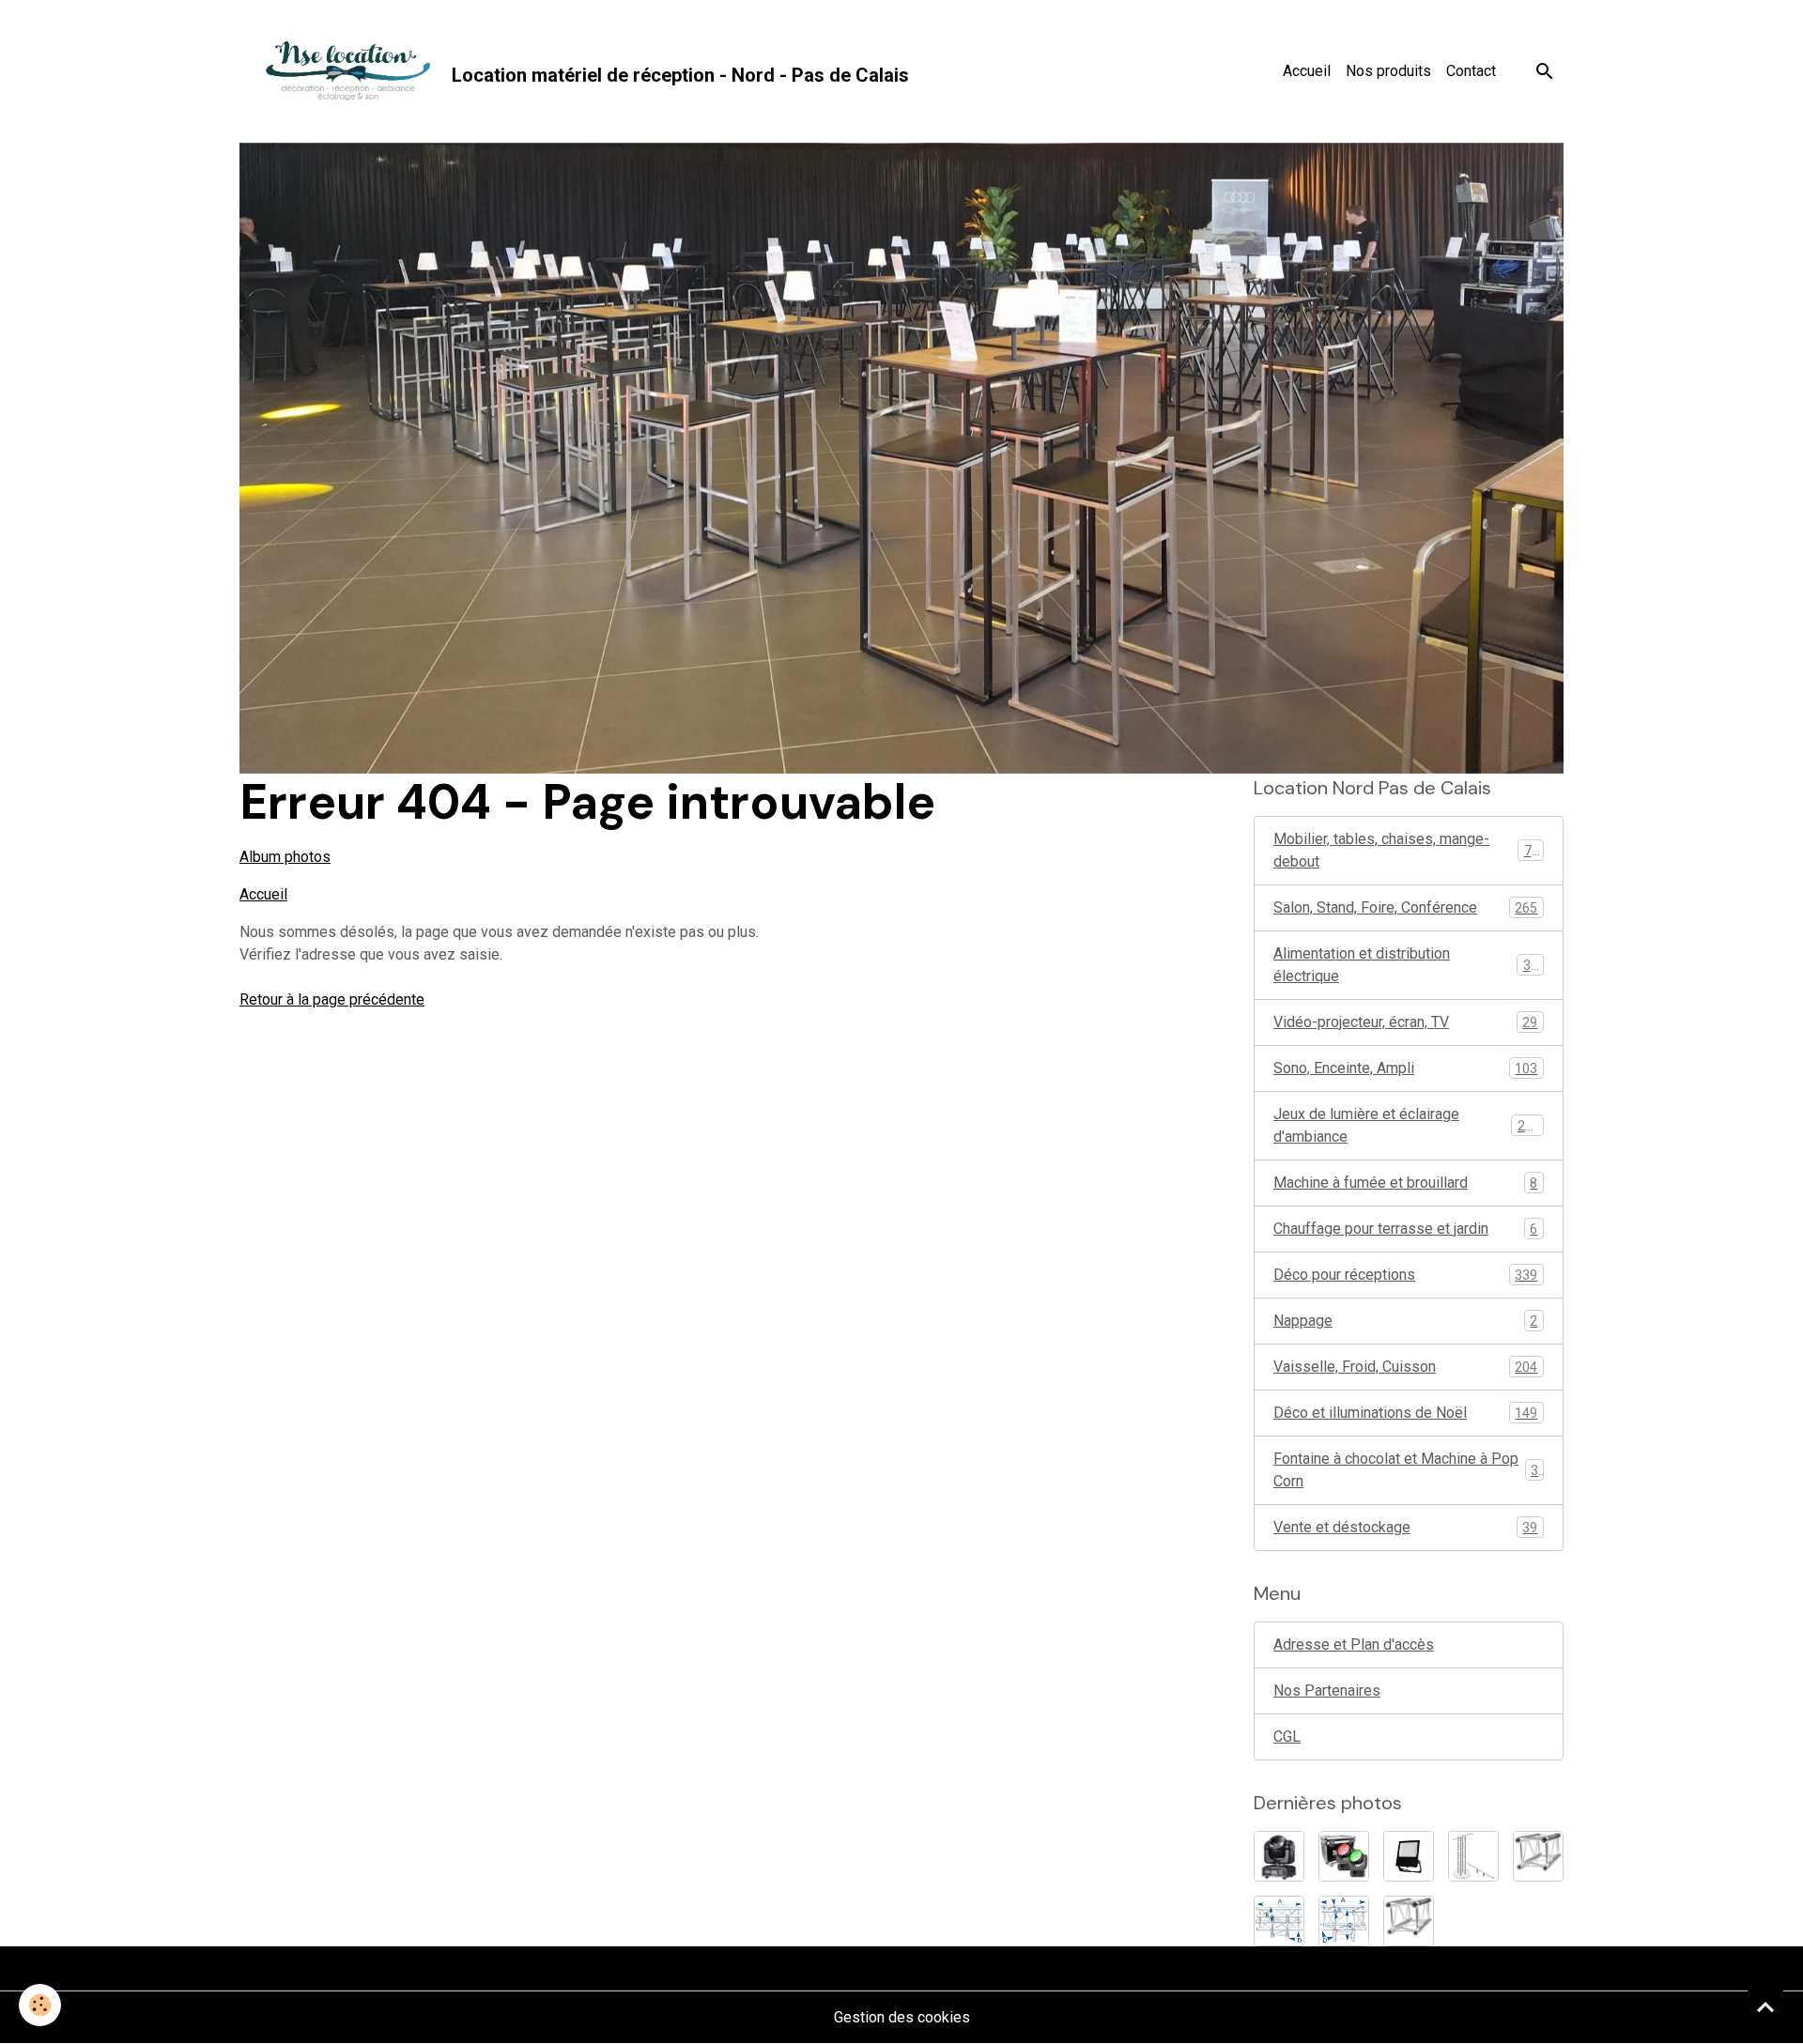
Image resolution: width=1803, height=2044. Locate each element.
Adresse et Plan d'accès (1354, 1644)
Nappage (1405, 1321)
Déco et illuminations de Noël (1405, 1413)
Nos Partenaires (1327, 1691)
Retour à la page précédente (332, 999)
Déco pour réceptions (1405, 1275)
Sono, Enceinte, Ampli (1405, 1068)
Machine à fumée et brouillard (1405, 1183)
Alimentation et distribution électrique (1406, 965)
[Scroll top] (1765, 2006)
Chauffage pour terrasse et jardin (1405, 1229)
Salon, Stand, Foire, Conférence (1405, 907)
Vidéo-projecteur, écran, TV (1405, 1022)
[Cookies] (40, 2005)
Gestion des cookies (902, 2017)
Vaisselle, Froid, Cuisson (1405, 1367)
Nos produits (1388, 71)
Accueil (1307, 71)
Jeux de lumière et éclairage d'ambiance (1407, 1125)
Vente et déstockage (1405, 1527)
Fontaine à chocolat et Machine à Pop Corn (1406, 1470)
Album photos (285, 857)
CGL (1287, 1737)
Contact (1471, 71)
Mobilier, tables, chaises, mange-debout (1406, 850)
